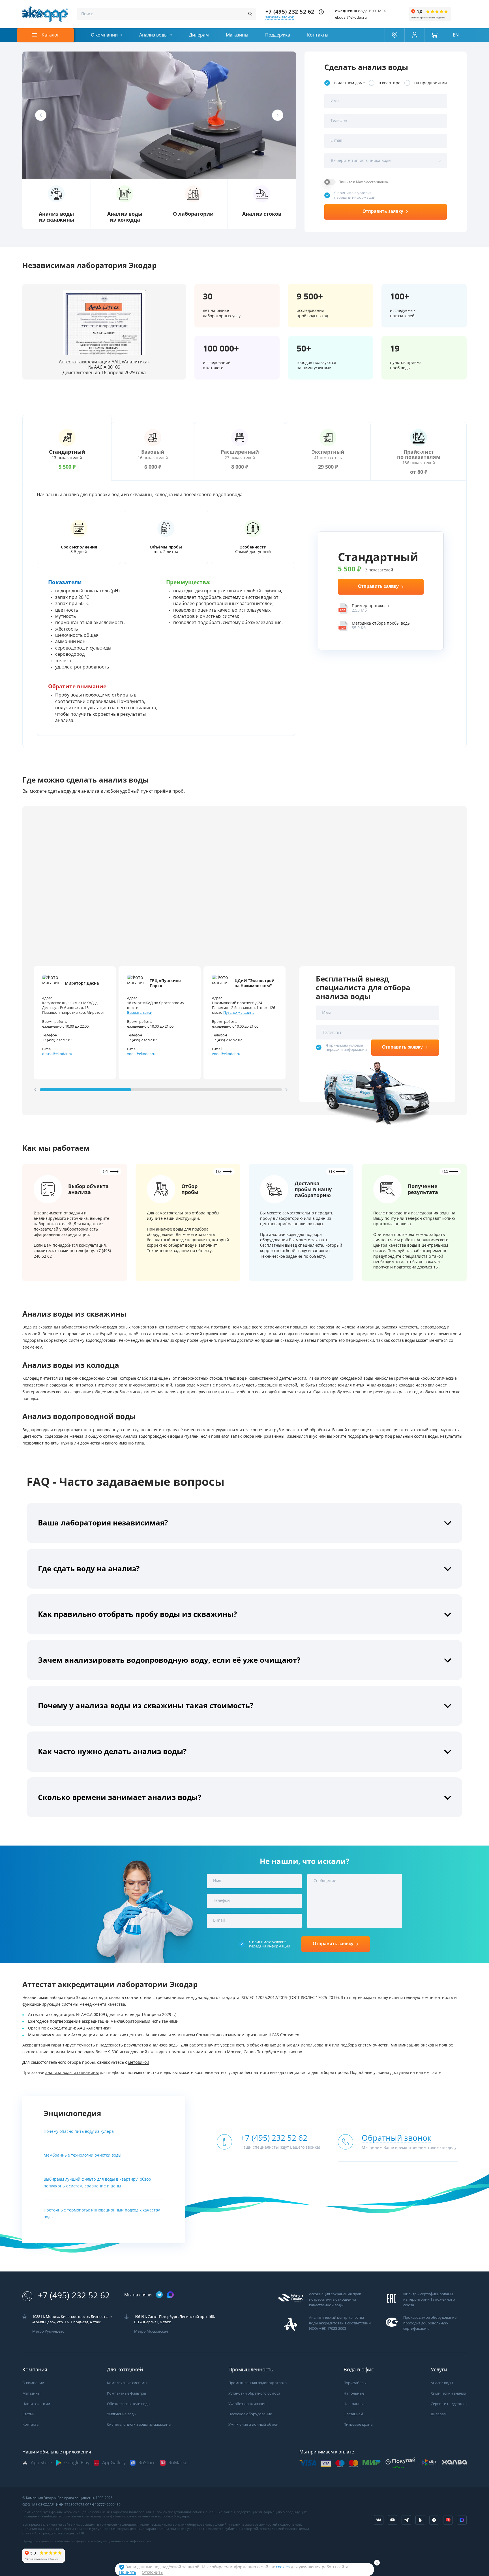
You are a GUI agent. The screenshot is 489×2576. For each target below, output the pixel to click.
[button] (41, 115)
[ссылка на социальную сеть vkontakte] (379, 2520)
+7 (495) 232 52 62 (290, 12)
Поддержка (278, 35)
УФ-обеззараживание (247, 2404)
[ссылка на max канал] (170, 2295)
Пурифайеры (355, 2383)
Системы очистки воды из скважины (139, 2424)
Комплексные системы (127, 2383)
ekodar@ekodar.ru (351, 17)
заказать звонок (280, 17)
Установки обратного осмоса (254, 2393)
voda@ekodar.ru (141, 1054)
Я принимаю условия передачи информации (355, 195)
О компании (104, 35)
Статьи (28, 2414)
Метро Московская (151, 2331)
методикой (139, 2062)
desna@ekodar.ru (57, 1054)
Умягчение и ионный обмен (253, 2424)
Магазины (237, 35)
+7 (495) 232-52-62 (57, 1040)
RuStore (147, 2463)
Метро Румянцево (48, 2331)
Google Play (77, 2463)
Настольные (354, 2404)
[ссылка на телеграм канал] (159, 2295)
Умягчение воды (122, 2414)
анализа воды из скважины (72, 2073)
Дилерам (199, 35)
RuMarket (179, 2463)
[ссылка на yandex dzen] (434, 2520)
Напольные (354, 2393)
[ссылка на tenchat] (448, 2520)
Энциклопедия (72, 2113)
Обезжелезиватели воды (129, 2404)
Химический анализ (448, 2393)
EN (456, 35)
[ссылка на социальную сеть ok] (420, 2520)
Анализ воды (153, 35)
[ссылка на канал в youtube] (393, 2520)
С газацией (353, 2414)
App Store (41, 2463)
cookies (283, 2567)
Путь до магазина (239, 1012)
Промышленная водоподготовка (258, 2383)
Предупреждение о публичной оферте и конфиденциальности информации (87, 2541)
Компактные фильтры (126, 2393)
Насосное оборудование (250, 2414)
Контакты (318, 35)
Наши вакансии (36, 2404)
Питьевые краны (358, 2424)
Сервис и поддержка (449, 2404)
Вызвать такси (140, 1012)
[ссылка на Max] (462, 2520)
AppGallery (114, 2463)
